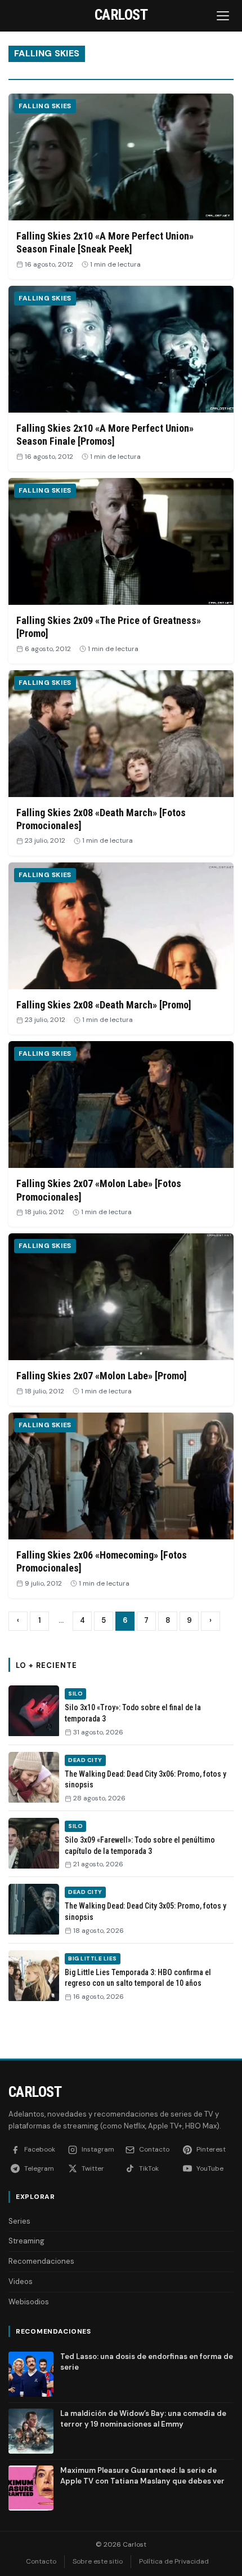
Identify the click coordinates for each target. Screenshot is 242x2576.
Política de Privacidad (174, 2561)
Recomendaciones (41, 2261)
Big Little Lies (93, 1958)
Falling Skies (45, 106)
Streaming (26, 2241)
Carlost (35, 2092)
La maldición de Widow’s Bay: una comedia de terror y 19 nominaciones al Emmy (143, 2418)
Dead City (85, 1760)
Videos (21, 2281)
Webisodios (29, 2302)
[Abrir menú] (224, 16)
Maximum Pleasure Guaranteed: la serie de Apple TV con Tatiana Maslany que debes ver (142, 2475)
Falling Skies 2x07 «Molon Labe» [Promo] (102, 1376)
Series (19, 2221)
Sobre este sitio (98, 2561)
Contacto (41, 2561)
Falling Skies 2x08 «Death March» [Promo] (104, 1005)
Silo (75, 1694)
